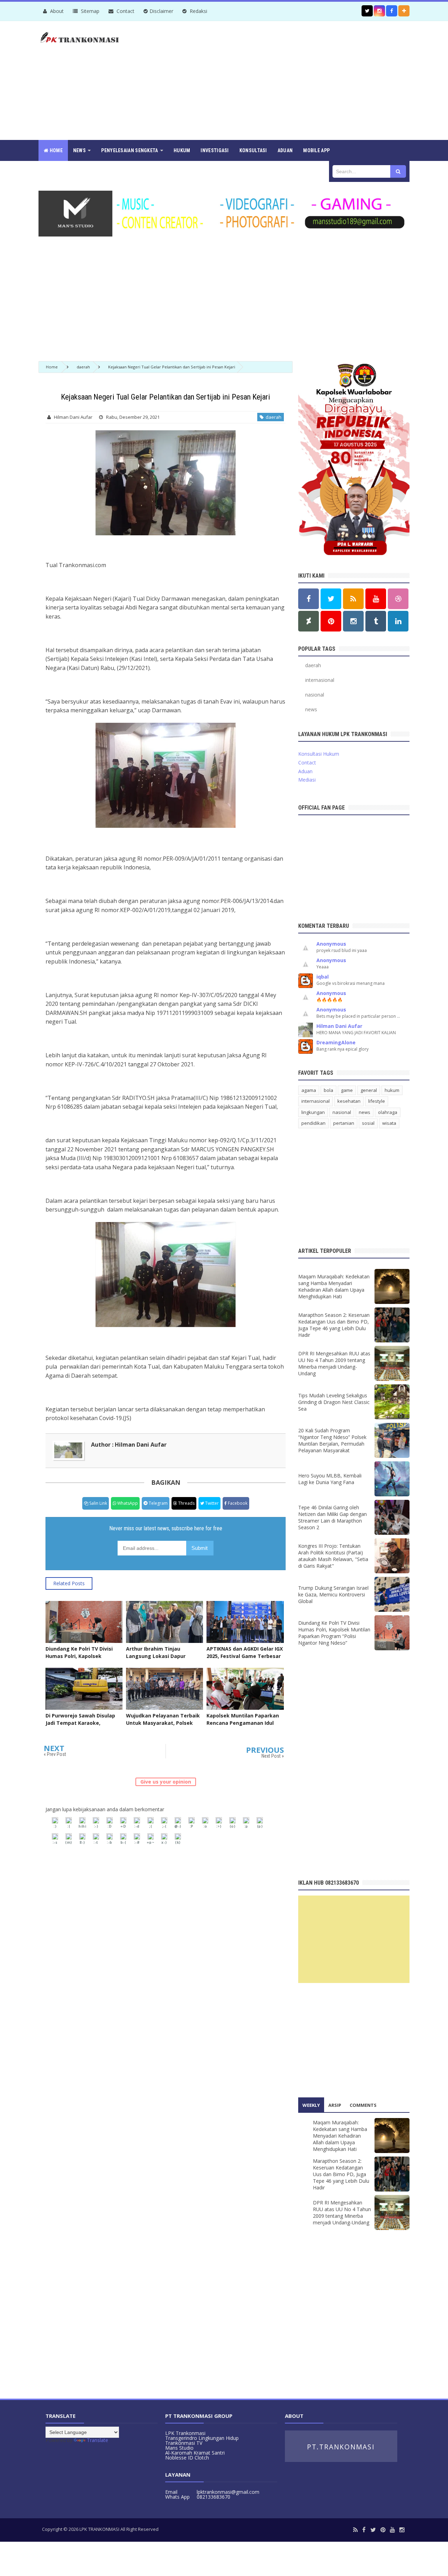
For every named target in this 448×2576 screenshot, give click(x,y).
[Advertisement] (282, 80)
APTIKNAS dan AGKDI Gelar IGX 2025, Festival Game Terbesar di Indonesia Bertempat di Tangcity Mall (245, 1660)
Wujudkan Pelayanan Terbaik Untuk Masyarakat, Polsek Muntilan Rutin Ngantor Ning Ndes (163, 1727)
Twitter (211, 1503)
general (369, 1090)
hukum (392, 1090)
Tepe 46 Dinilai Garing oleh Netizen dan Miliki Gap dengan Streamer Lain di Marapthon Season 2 (332, 1517)
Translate (97, 2440)
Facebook (237, 1503)
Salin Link (98, 1503)
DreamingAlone (336, 1042)
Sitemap (89, 11)
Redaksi (198, 11)
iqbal (323, 977)
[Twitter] (373, 2530)
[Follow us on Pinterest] (331, 621)
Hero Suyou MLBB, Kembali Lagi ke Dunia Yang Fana (330, 1479)
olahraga (388, 1112)
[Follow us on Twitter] (367, 11)
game (347, 1090)
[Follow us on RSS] (353, 599)
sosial (368, 1123)
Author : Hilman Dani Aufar (129, 1445)
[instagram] (402, 2530)
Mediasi (307, 780)
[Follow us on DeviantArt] (309, 621)
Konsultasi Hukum (319, 754)
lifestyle (377, 1101)
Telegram (158, 1503)
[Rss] (355, 2530)
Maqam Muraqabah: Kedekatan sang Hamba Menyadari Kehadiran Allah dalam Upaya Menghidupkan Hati (334, 1286)
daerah (272, 417)
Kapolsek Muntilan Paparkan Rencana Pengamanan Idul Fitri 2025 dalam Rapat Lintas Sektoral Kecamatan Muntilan (244, 1727)
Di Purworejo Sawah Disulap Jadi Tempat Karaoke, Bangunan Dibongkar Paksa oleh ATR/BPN (80, 1727)
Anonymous (331, 944)
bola (328, 1090)
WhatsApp (127, 1503)
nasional (315, 695)
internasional (320, 680)
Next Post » (273, 1756)
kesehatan (349, 1101)
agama (309, 1090)
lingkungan (313, 1112)
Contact (125, 11)
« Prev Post (55, 1754)
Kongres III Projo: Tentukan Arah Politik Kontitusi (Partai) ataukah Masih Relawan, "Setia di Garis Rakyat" (333, 1556)
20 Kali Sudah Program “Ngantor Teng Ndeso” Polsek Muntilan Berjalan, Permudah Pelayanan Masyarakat (332, 1440)
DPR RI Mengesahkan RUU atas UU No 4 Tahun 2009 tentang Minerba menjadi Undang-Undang (334, 1363)
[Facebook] (364, 2530)
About (56, 11)
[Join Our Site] (404, 11)
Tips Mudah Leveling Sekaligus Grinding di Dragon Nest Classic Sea (334, 1402)
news (311, 709)
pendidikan (313, 1123)
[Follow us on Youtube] (376, 599)
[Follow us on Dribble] (398, 599)
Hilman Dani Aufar (339, 1026)
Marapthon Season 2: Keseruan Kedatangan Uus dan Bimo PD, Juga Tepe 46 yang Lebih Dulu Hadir (334, 1325)
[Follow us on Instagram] (353, 621)
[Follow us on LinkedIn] (398, 621)
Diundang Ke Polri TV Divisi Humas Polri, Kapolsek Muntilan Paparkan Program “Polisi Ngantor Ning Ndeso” (81, 1660)
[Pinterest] (383, 2530)
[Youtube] (392, 2530)
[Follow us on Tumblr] (376, 621)
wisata (389, 1123)
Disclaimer (161, 11)
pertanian (344, 1123)
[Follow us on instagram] (379, 11)
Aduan (305, 771)
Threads (186, 1503)
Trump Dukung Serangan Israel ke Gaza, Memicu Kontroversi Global (333, 1594)
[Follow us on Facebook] (392, 11)
